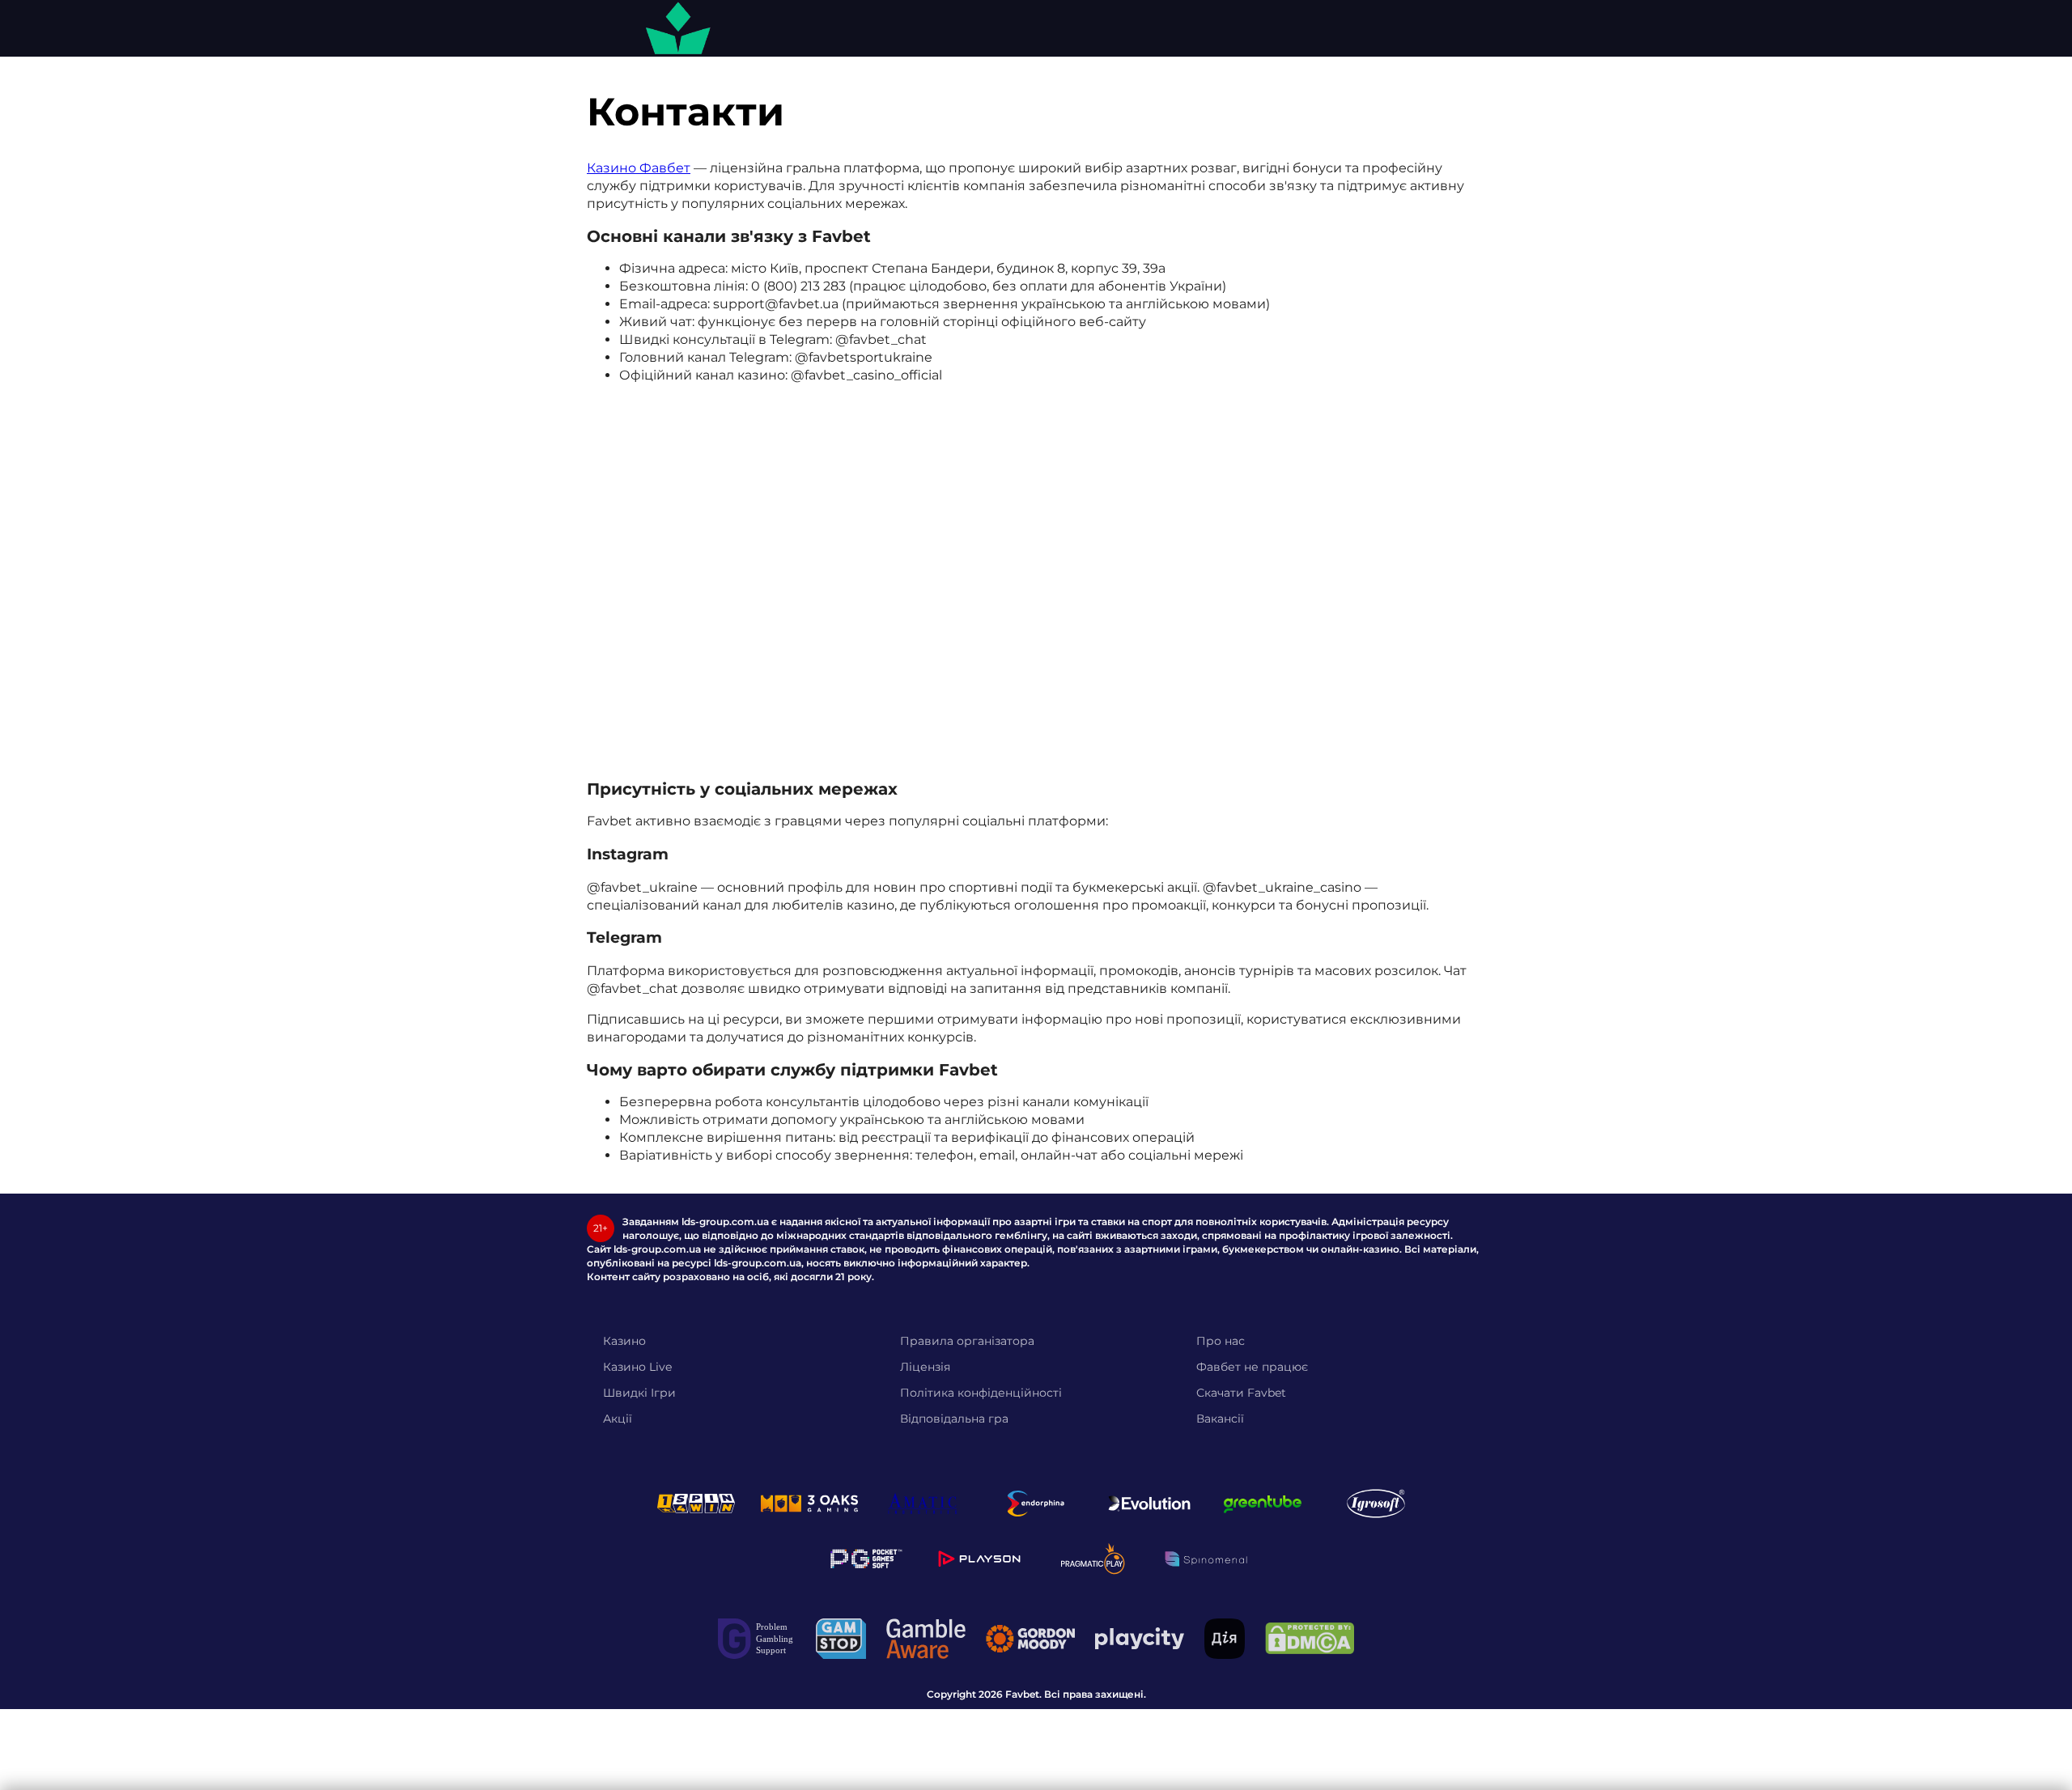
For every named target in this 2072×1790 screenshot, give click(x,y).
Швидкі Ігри (639, 1393)
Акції (618, 1419)
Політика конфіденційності (981, 1393)
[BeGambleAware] (926, 1639)
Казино (624, 1341)
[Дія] (1225, 1639)
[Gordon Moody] (1030, 1639)
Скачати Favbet (1241, 1393)
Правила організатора (967, 1341)
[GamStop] (841, 1639)
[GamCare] (757, 1639)
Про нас (1221, 1341)
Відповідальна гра (954, 1419)
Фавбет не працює (1252, 1367)
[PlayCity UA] (1140, 1638)
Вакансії (1220, 1419)
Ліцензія (925, 1367)
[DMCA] (1310, 1638)
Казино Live (637, 1367)
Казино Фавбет (639, 168)
